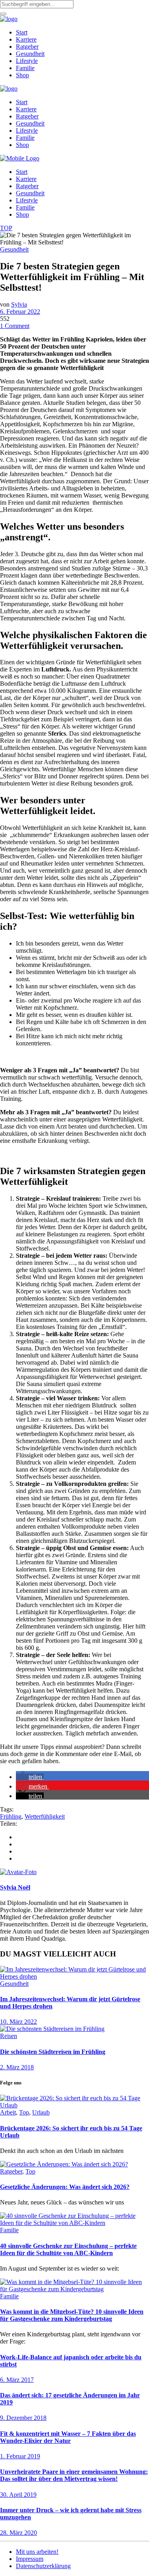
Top (24, 2112)
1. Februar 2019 (20, 2456)
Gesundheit (14, 249)
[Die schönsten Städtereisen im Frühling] (52, 2029)
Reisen (9, 2036)
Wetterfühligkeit (45, 1816)
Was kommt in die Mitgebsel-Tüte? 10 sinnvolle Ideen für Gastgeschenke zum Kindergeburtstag (72, 2315)
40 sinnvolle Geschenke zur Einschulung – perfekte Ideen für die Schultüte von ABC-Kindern (68, 2249)
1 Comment (15, 326)
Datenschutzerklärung (43, 2566)
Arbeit (8, 2112)
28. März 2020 (18, 2533)
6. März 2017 (17, 2380)
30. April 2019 (18, 2495)
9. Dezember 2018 (23, 2418)
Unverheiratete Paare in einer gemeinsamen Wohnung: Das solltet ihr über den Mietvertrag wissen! (74, 2475)
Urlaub (41, 2112)
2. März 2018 (17, 2067)
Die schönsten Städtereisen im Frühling (53, 2052)
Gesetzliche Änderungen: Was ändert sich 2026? (65, 2187)
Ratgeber (11, 2171)
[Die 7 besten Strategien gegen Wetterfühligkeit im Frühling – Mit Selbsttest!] (18, 1872)
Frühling (11, 1816)
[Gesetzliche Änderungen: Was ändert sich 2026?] (64, 2164)
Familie (9, 2230)
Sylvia (19, 304)
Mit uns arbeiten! (37, 2552)
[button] (30, 1777)
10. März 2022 (18, 2022)
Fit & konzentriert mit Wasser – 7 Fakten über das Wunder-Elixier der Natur (68, 2437)
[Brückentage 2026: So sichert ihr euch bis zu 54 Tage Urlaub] (74, 2105)
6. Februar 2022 (20, 312)
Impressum (30, 2559)
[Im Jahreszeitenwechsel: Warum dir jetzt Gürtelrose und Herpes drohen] (74, 1976)
